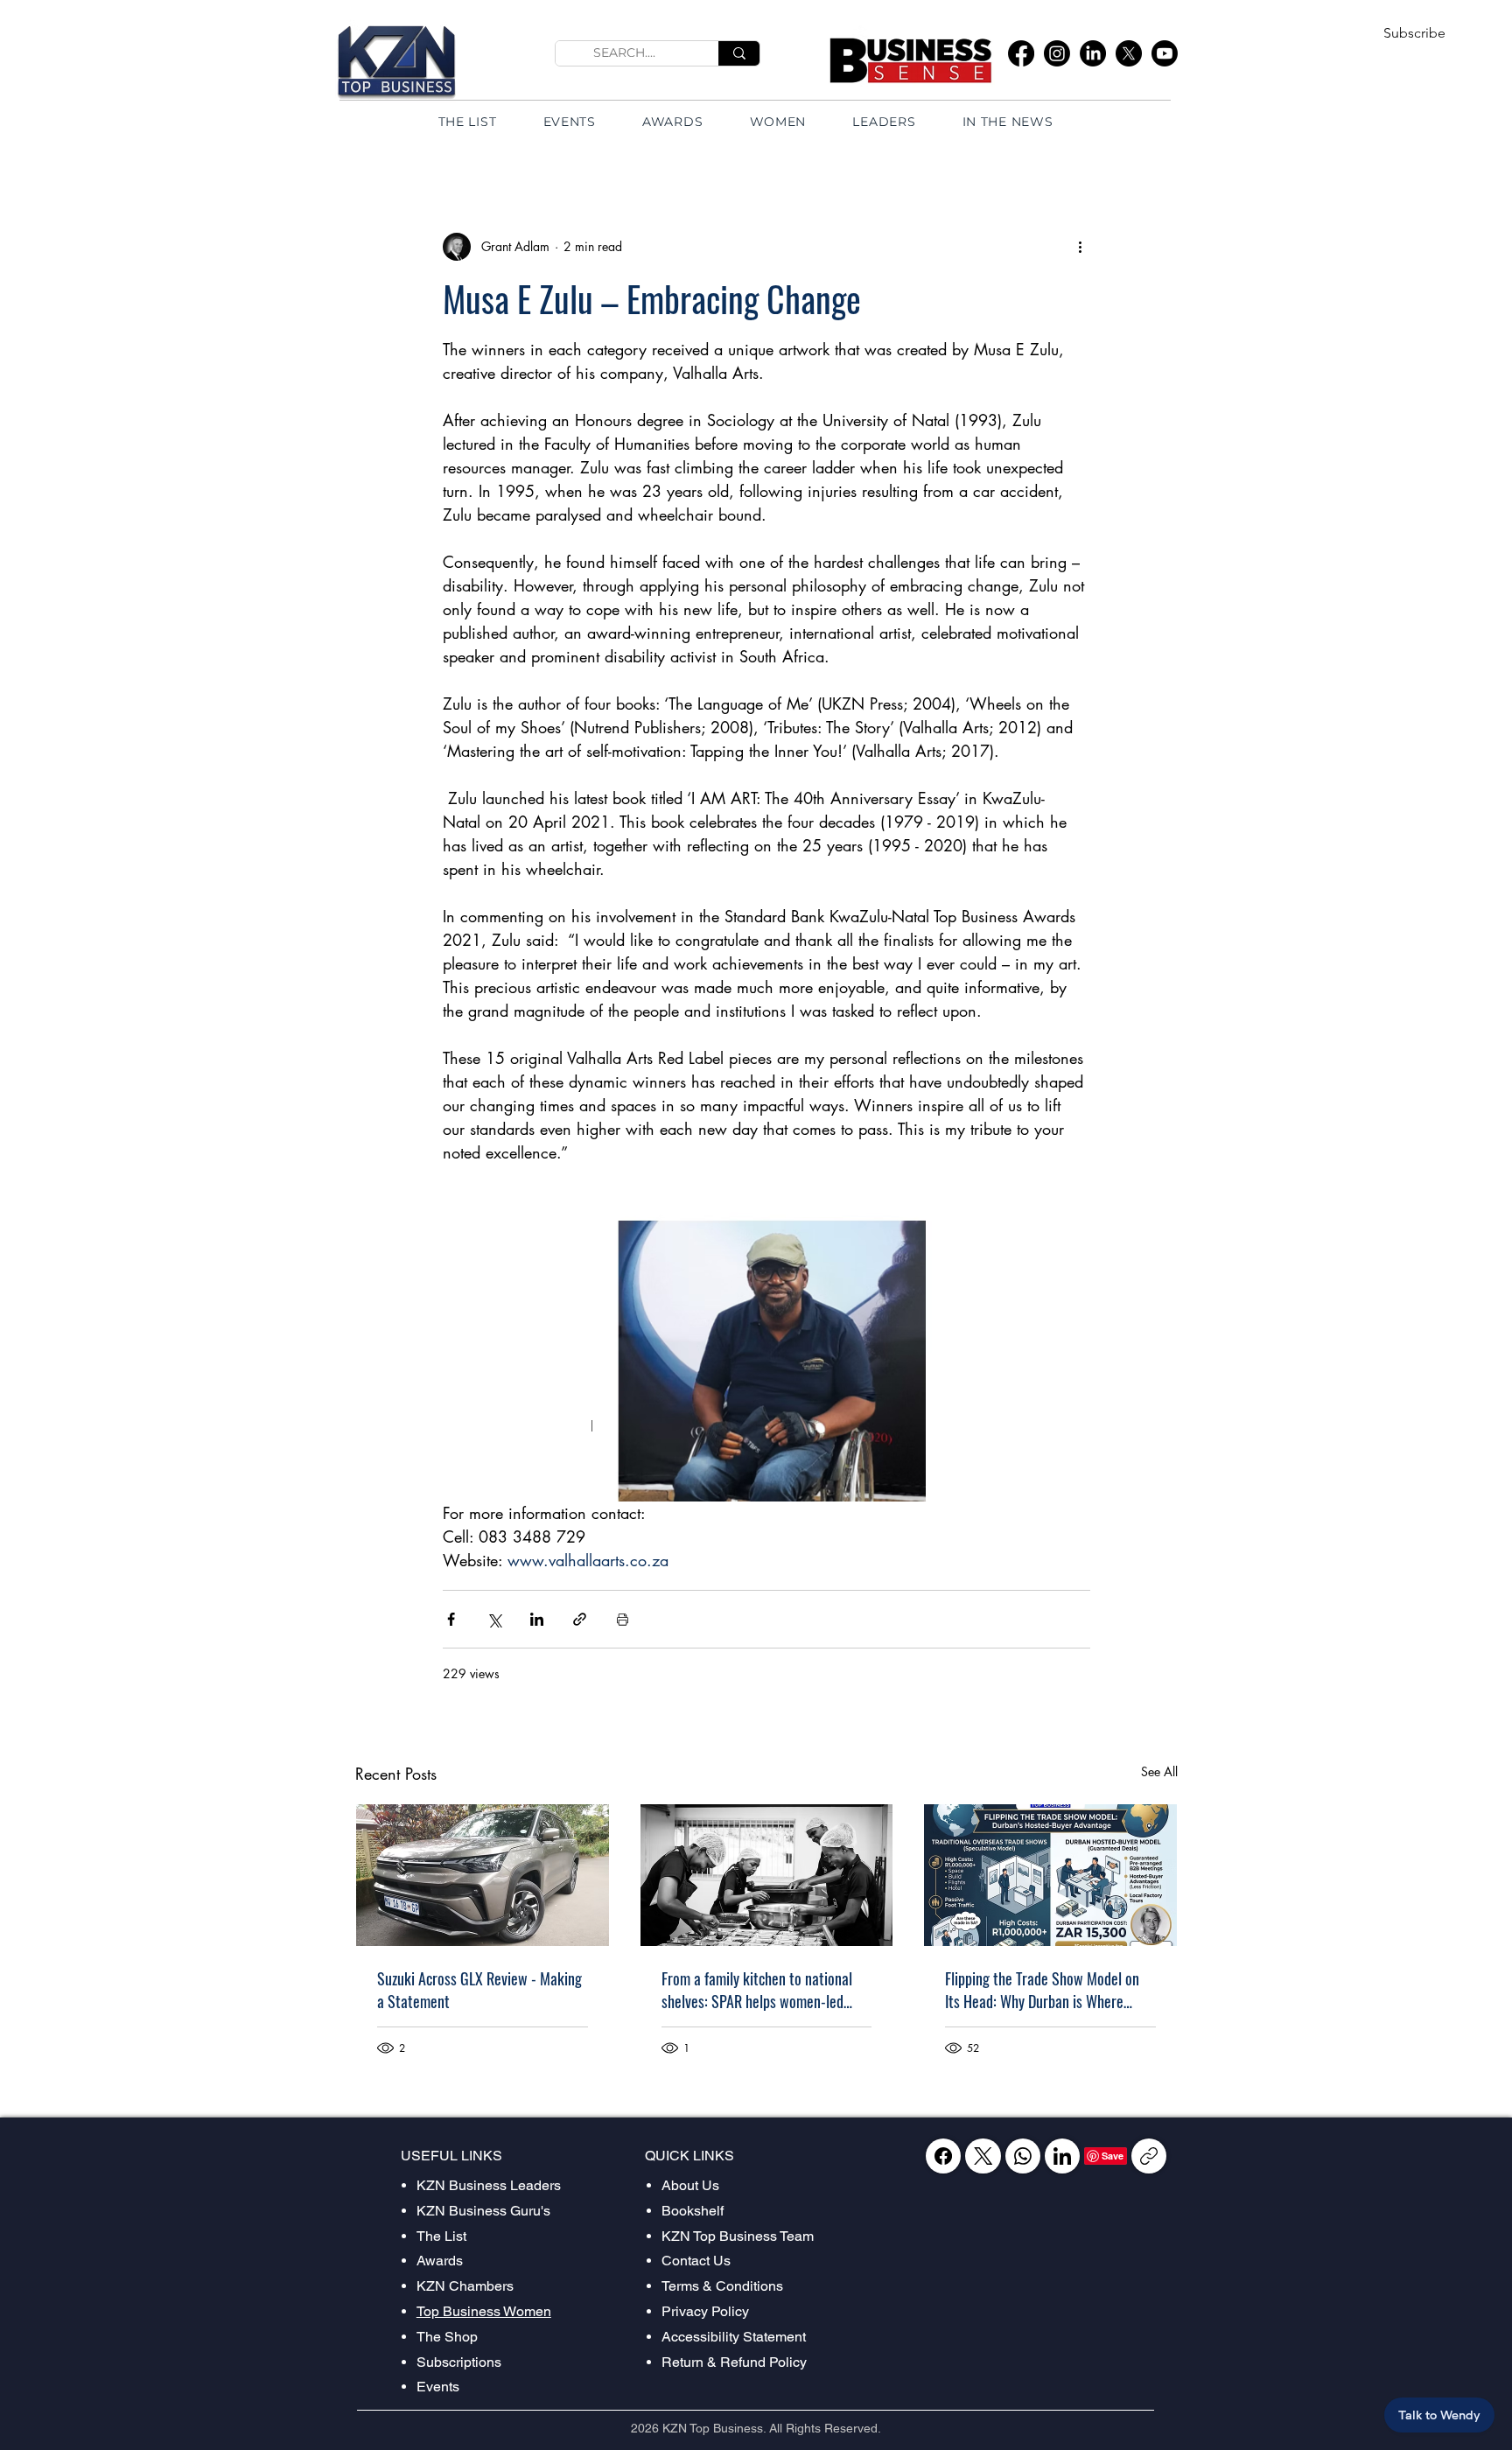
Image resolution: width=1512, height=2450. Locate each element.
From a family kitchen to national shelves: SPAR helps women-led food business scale (757, 1990)
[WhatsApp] (1023, 2156)
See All (1159, 1771)
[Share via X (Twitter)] (494, 1619)
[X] (1129, 53)
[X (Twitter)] (983, 2156)
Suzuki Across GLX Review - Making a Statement (479, 1990)
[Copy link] (1149, 2156)
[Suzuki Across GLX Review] (483, 1875)
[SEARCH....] (739, 53)
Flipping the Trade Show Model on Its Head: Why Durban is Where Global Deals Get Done (1042, 1990)
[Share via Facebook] (451, 1619)
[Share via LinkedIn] (537, 1619)
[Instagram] (1057, 53)
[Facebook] (1021, 53)
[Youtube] (1165, 53)
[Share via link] (580, 1619)
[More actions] (1080, 247)
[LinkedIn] (1093, 53)
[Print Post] (623, 1619)
